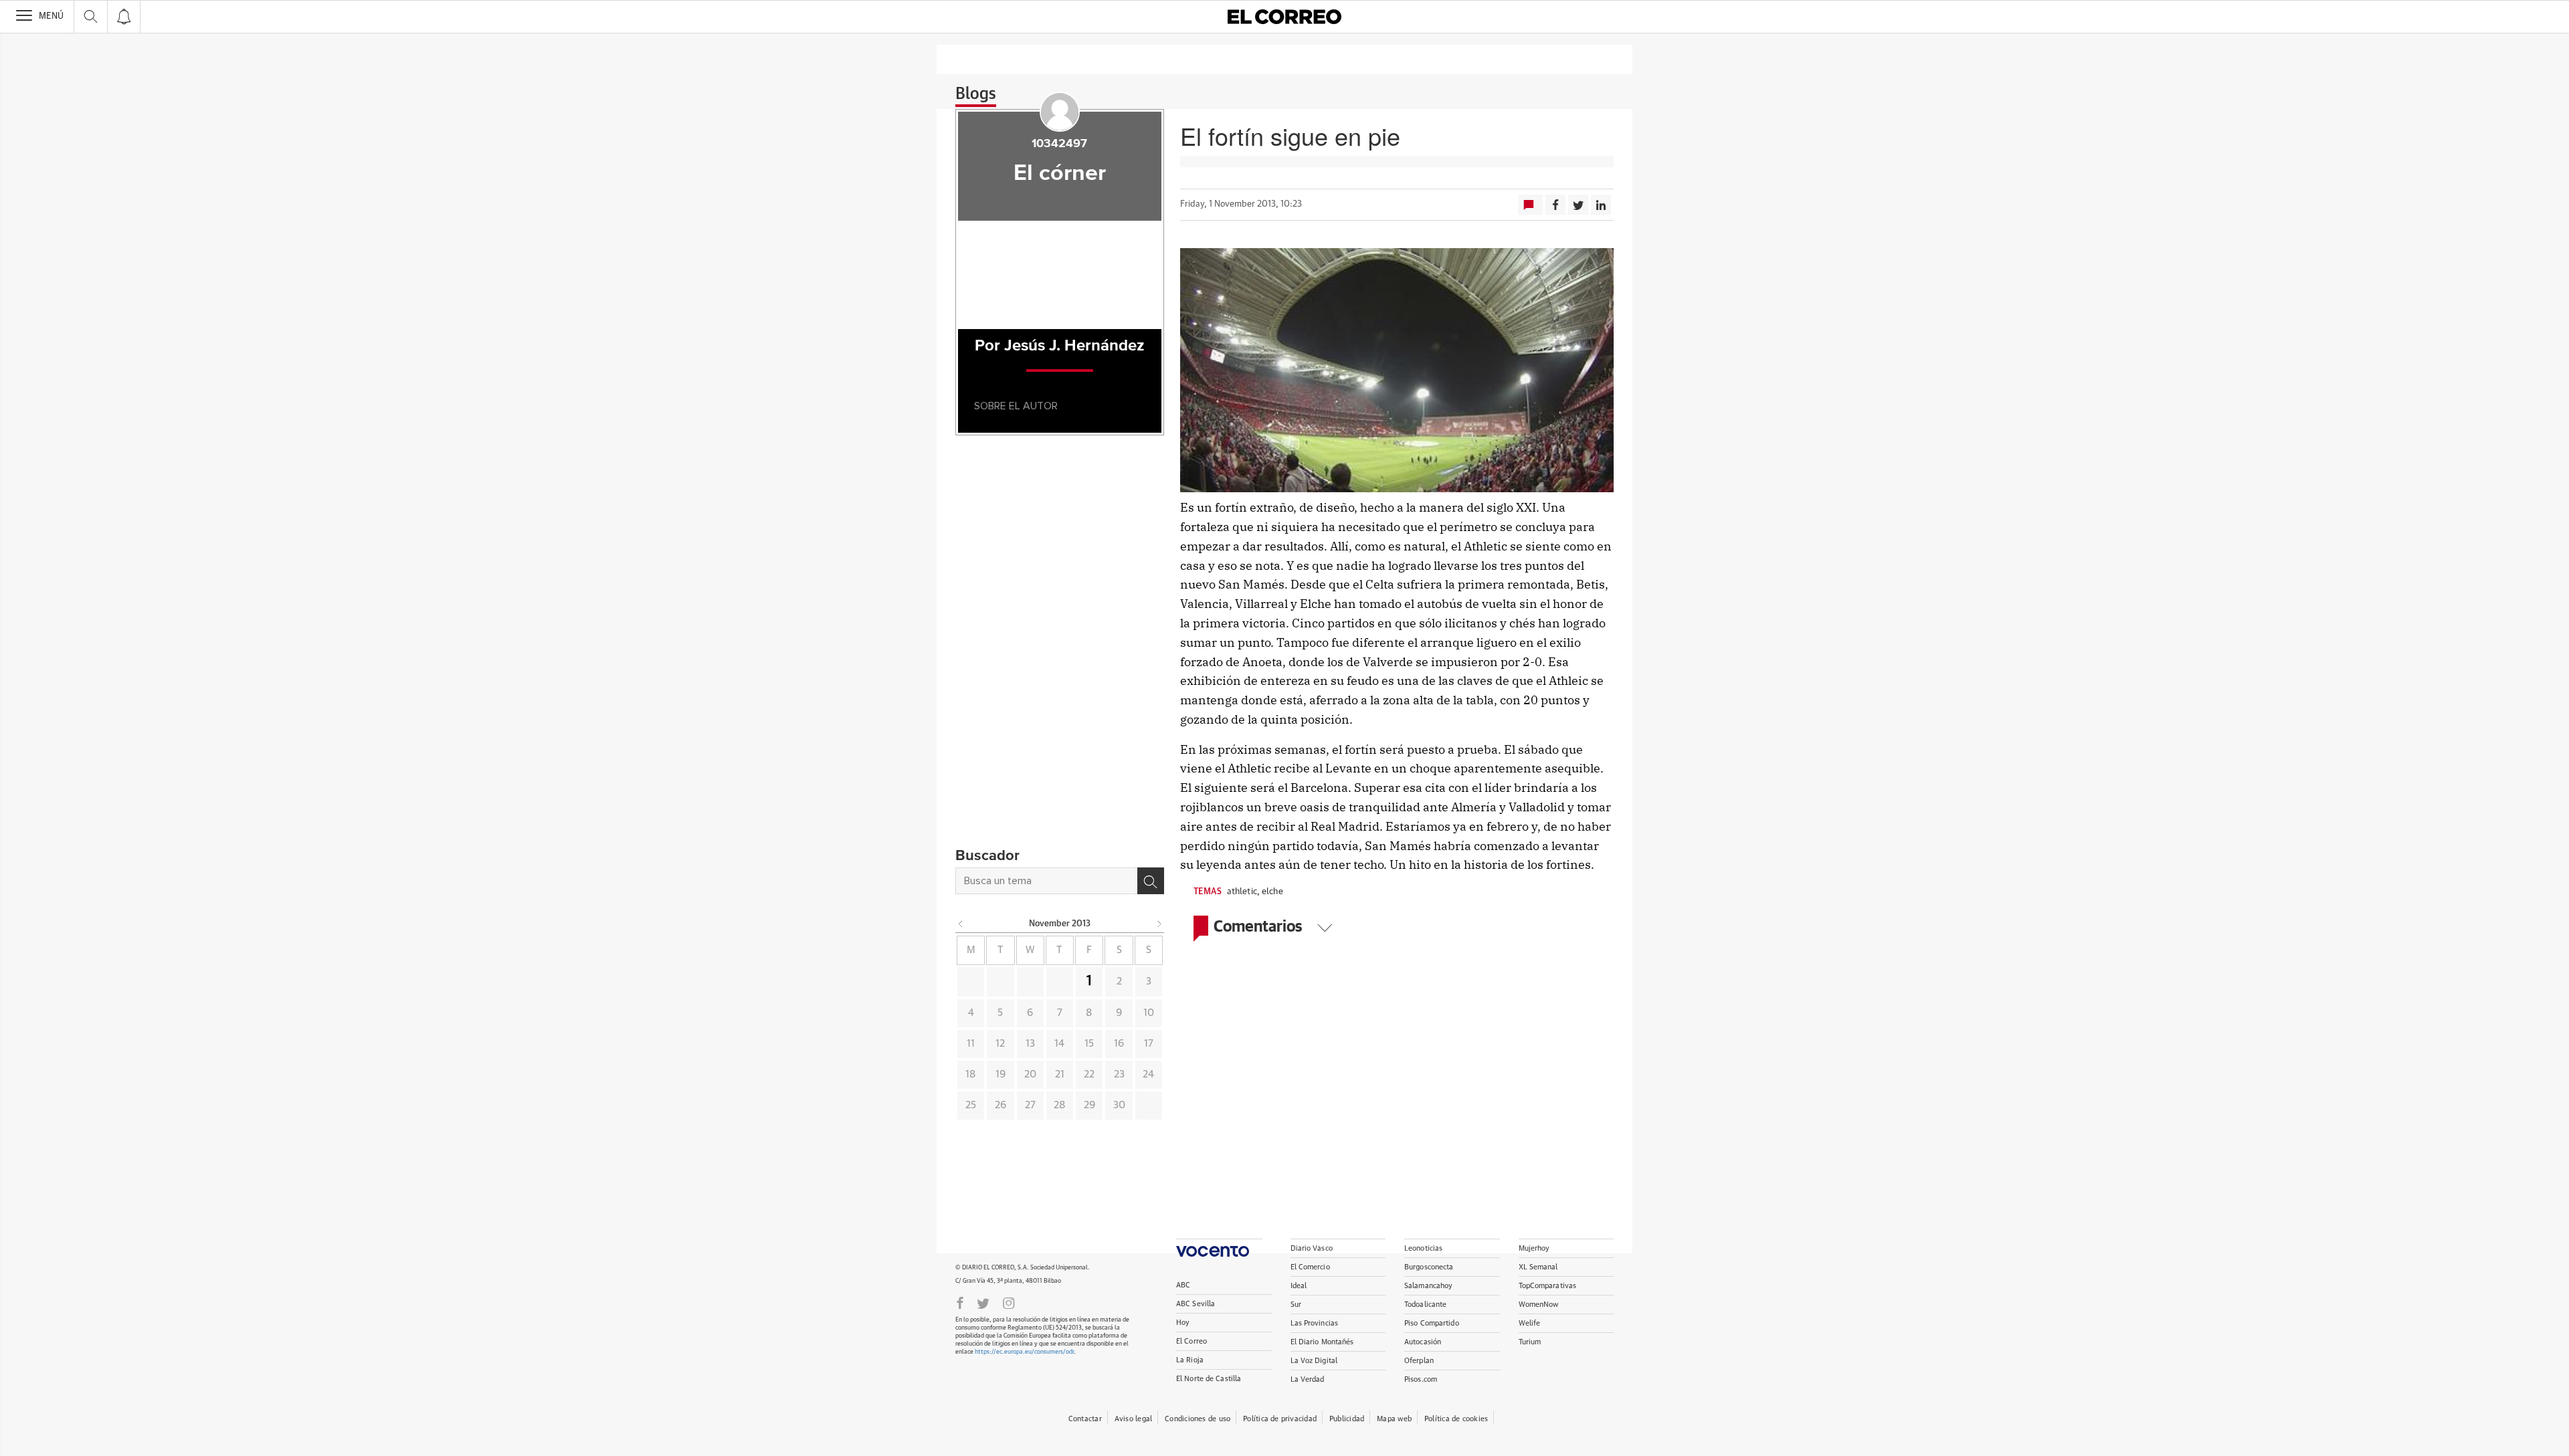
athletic (1242, 892)
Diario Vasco (1312, 1248)
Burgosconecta (1429, 1267)
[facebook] (960, 1302)
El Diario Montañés (1322, 1342)
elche (1272, 892)
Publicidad (1347, 1419)
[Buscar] (1151, 881)
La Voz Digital (1314, 1361)
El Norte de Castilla (1209, 1379)
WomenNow (1539, 1305)
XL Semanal (1538, 1267)
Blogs (976, 94)
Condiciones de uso (1198, 1419)
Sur (1296, 1305)
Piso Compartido (1432, 1323)
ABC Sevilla (1196, 1304)
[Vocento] (1219, 1248)
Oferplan (1419, 1361)
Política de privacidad (1280, 1419)
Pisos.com (1421, 1379)
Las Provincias (1315, 1323)
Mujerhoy (1534, 1248)
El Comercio (1310, 1267)
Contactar (1085, 1419)
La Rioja (1190, 1360)
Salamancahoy (1428, 1286)
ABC (1183, 1285)
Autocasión (1423, 1342)
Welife (1530, 1323)
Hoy (1183, 1323)
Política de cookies (1456, 1419)
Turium (1530, 1342)
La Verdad (1308, 1379)
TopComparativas (1548, 1286)
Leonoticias (1423, 1248)
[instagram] (1009, 1302)
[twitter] (983, 1302)
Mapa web (1394, 1419)
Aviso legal (1133, 1419)
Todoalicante (1425, 1305)
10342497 (1059, 144)
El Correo (1192, 1341)
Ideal (1299, 1286)
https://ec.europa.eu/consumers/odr (1024, 1352)
